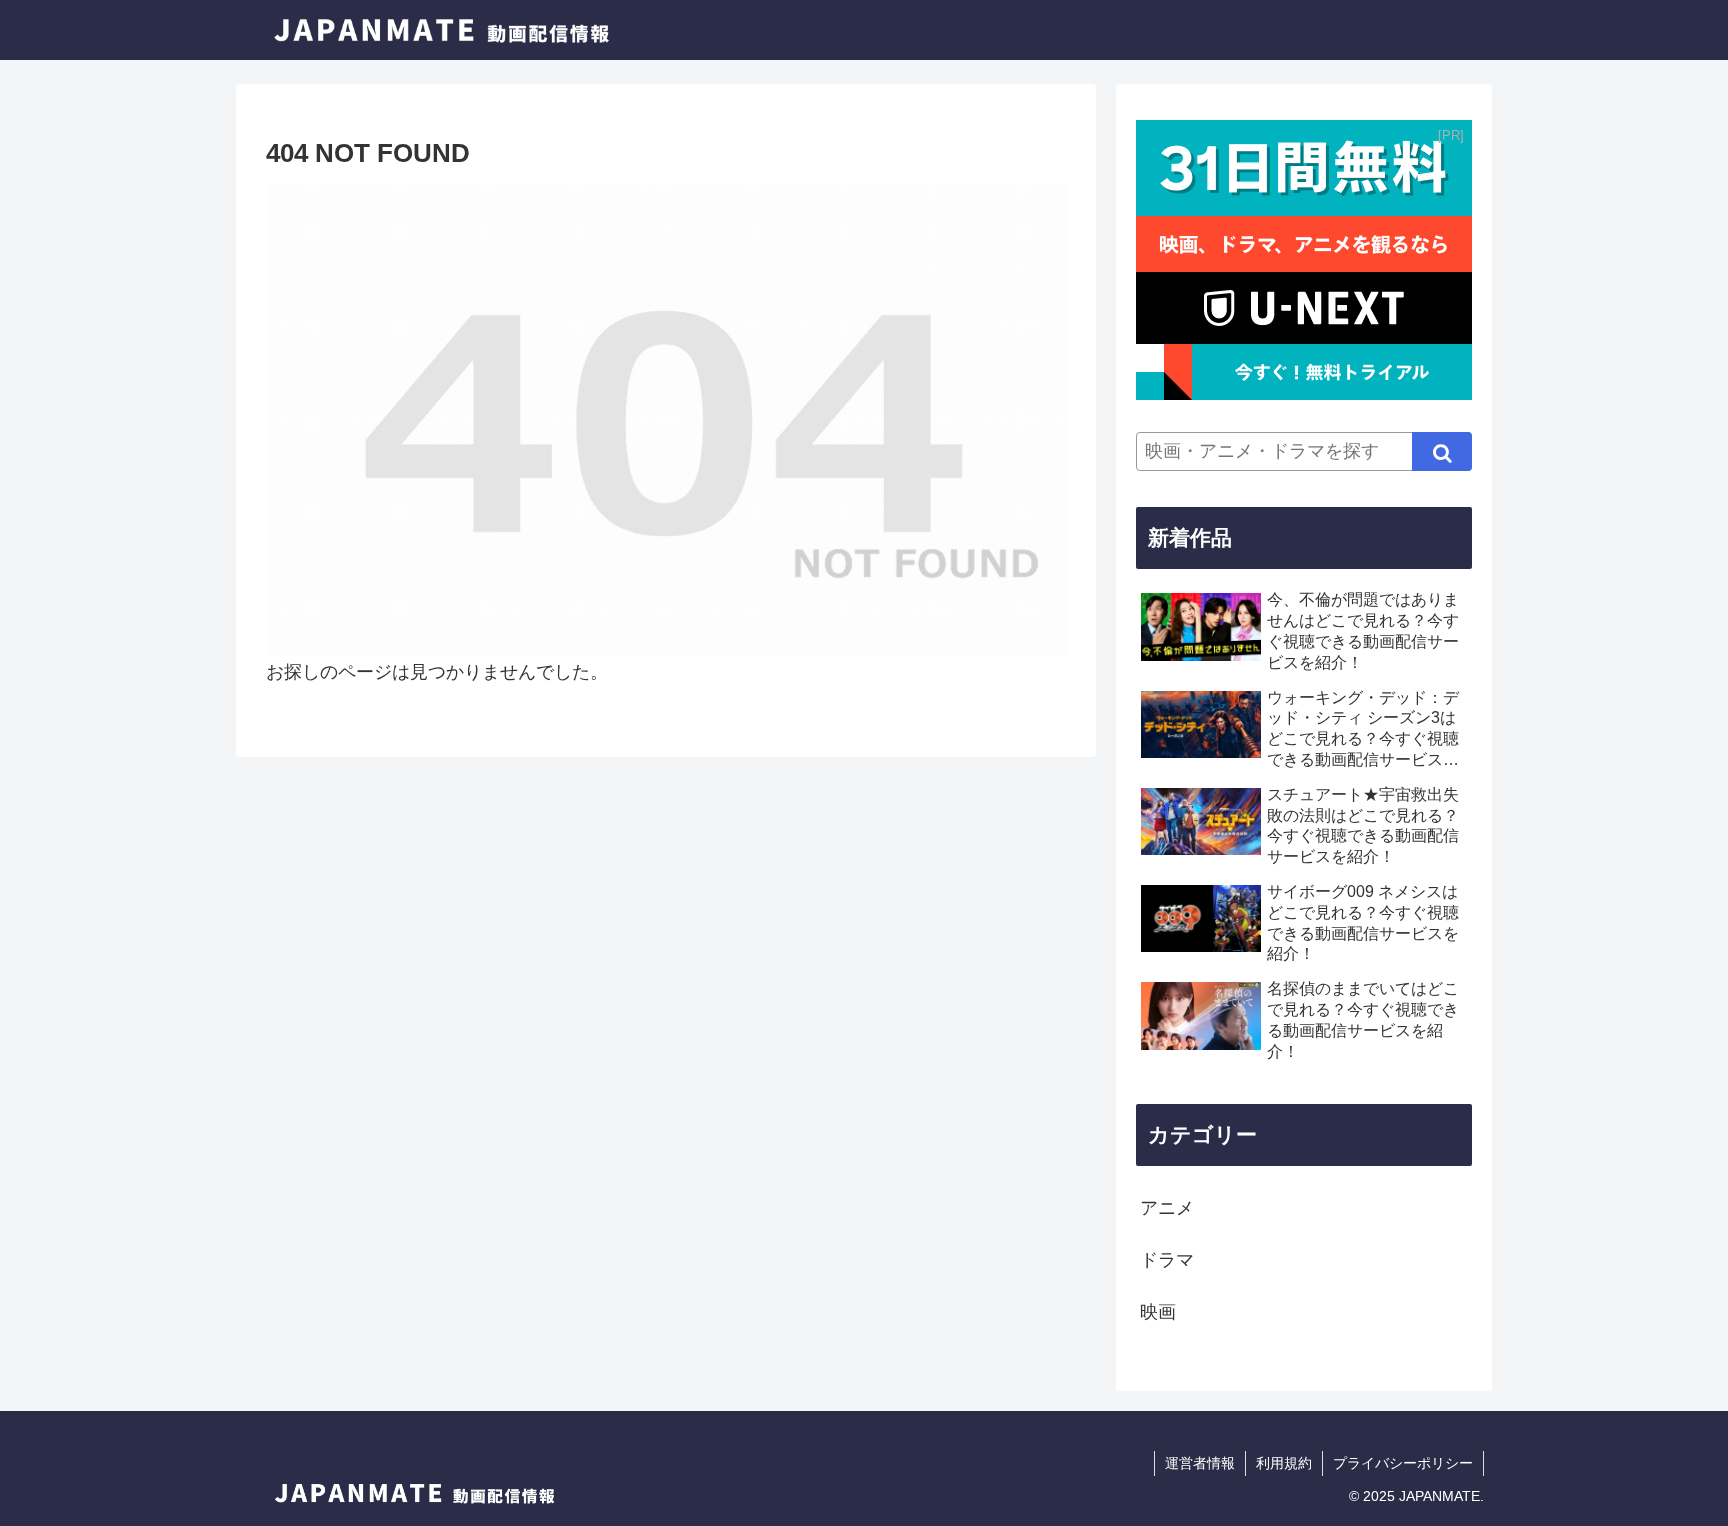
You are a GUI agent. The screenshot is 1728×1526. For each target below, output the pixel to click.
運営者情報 (1200, 1463)
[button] (1442, 451)
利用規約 (1284, 1463)
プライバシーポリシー (1403, 1463)
